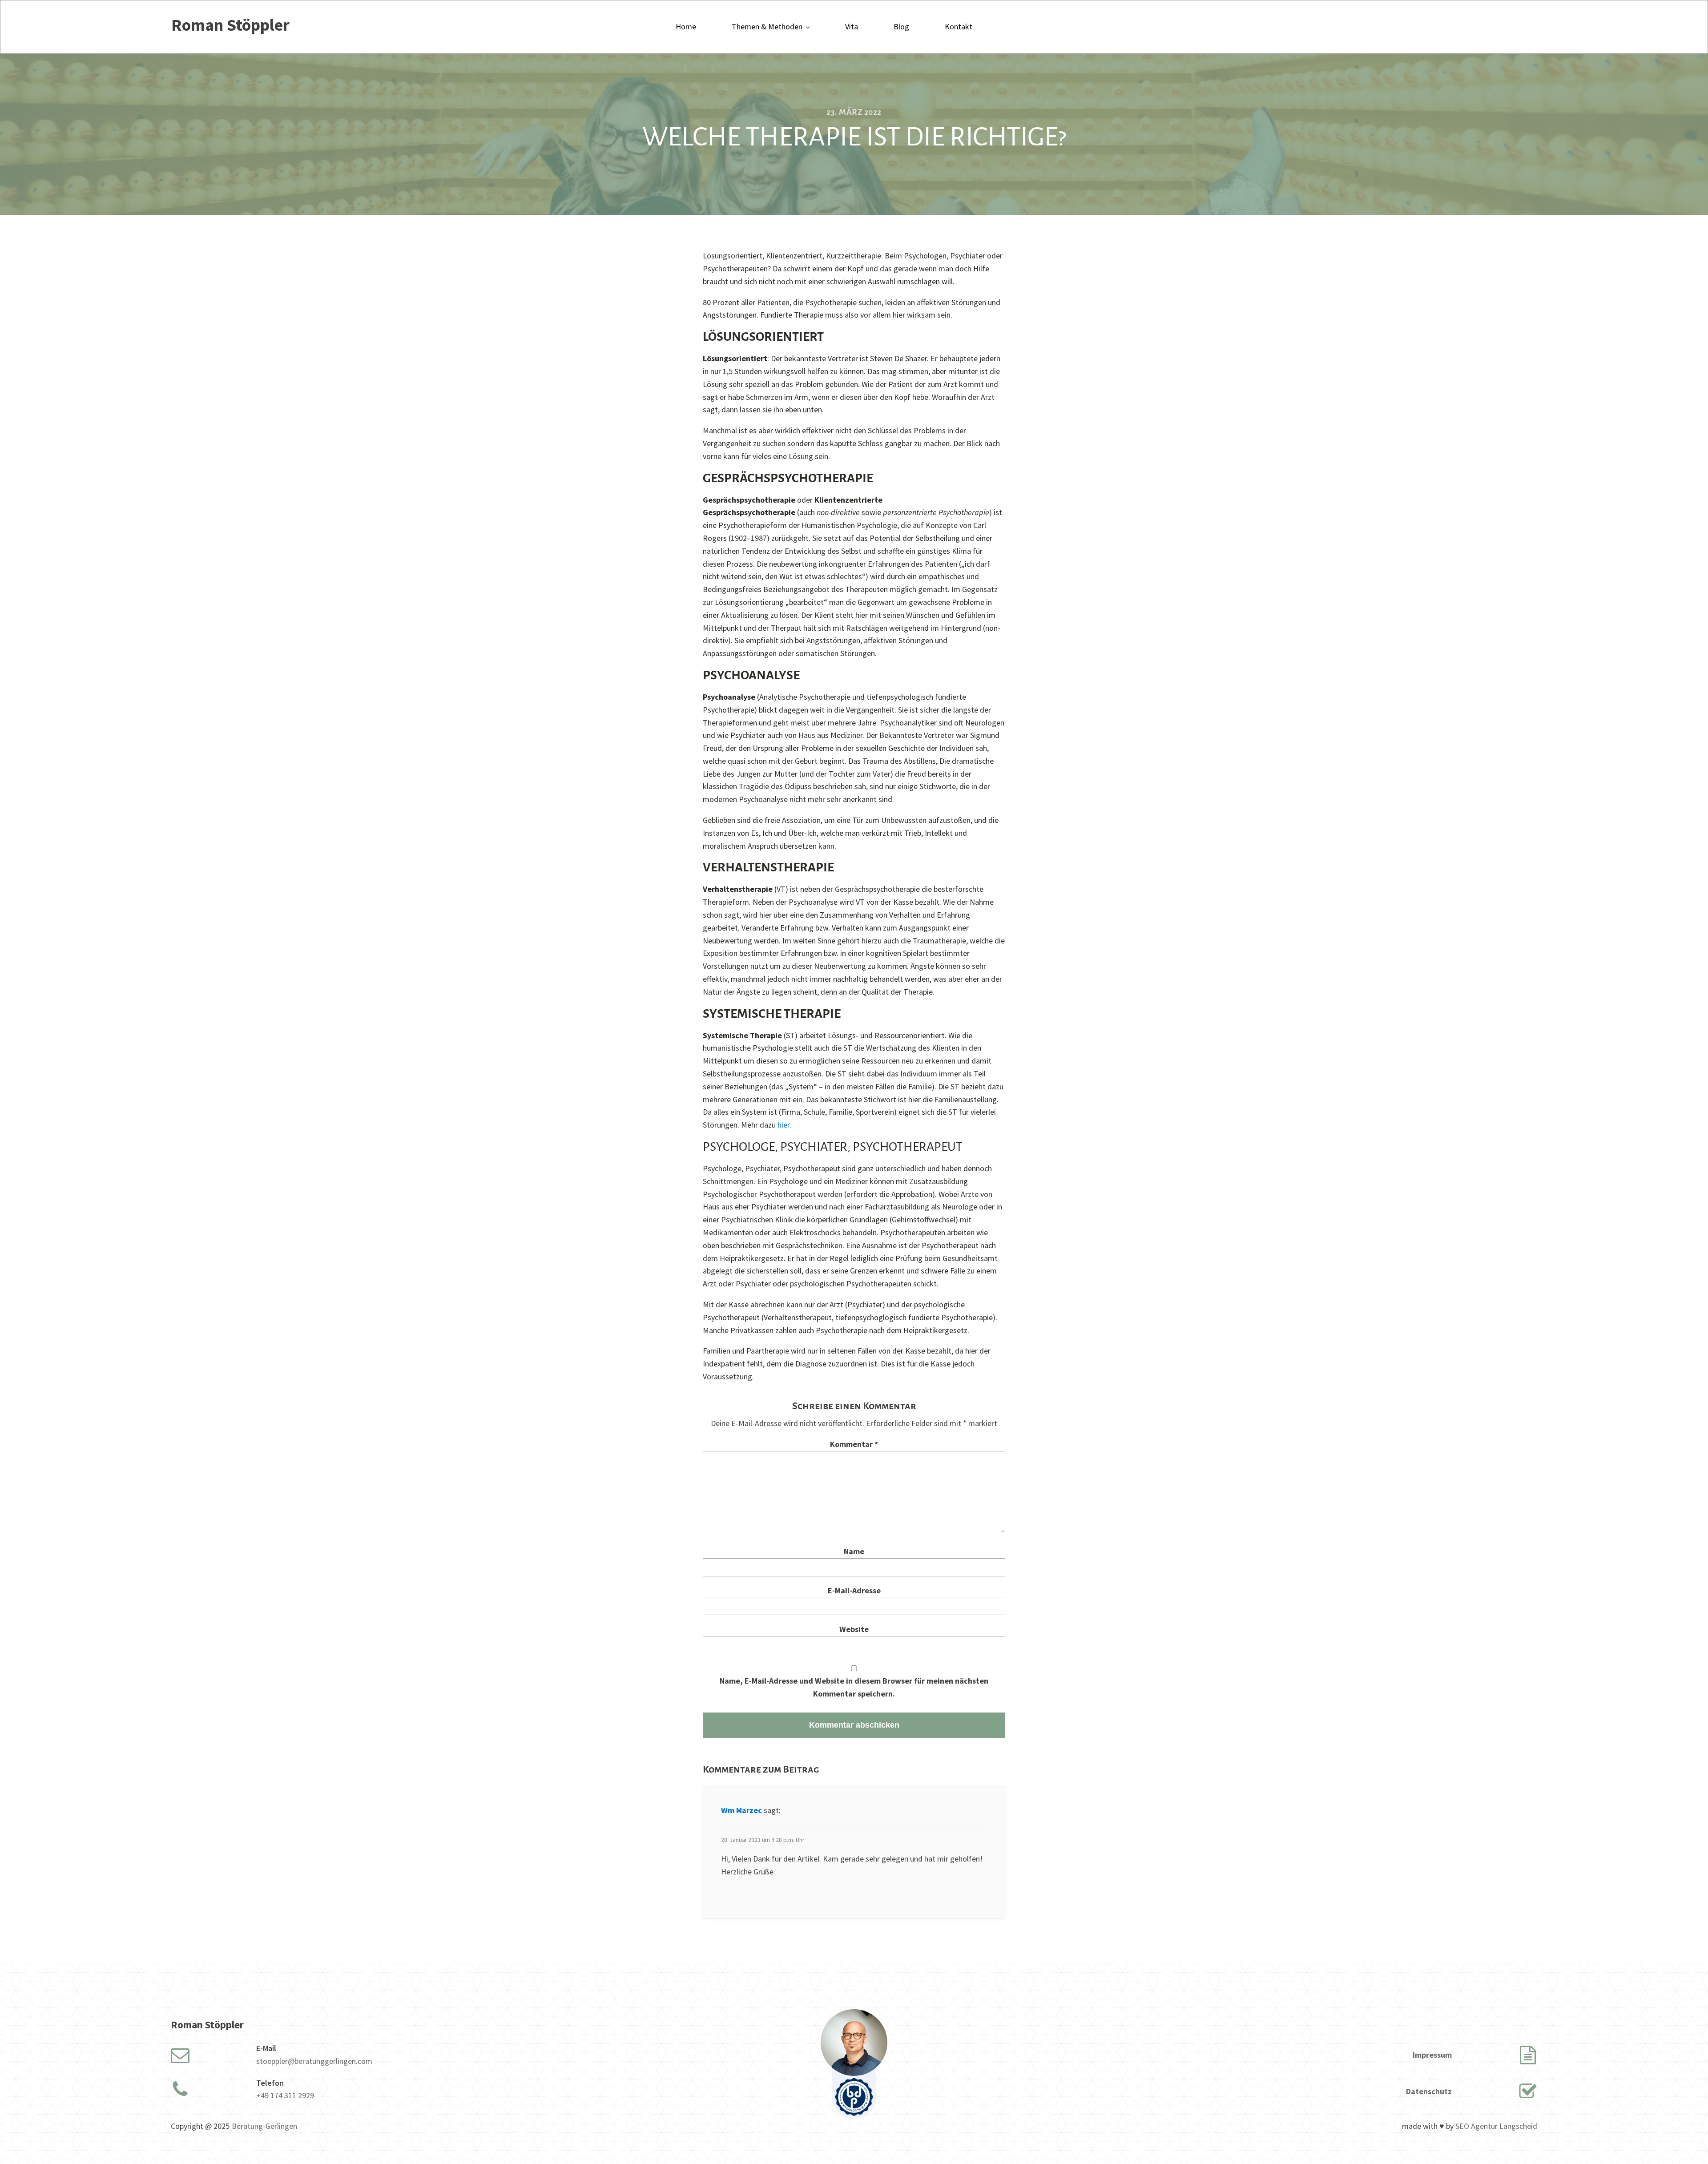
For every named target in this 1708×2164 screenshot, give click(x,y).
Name (854, 1551)
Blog (901, 26)
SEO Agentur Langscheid (1496, 2126)
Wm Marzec (741, 1810)
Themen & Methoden (767, 26)
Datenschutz (1429, 2091)
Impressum (1432, 2055)
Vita (852, 26)
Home (686, 26)
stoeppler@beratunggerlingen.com (314, 2061)
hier (784, 1125)
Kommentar (854, 1444)
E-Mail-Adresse (854, 1590)
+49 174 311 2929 (285, 2095)
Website (854, 1629)
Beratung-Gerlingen (264, 2126)
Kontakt (959, 26)
